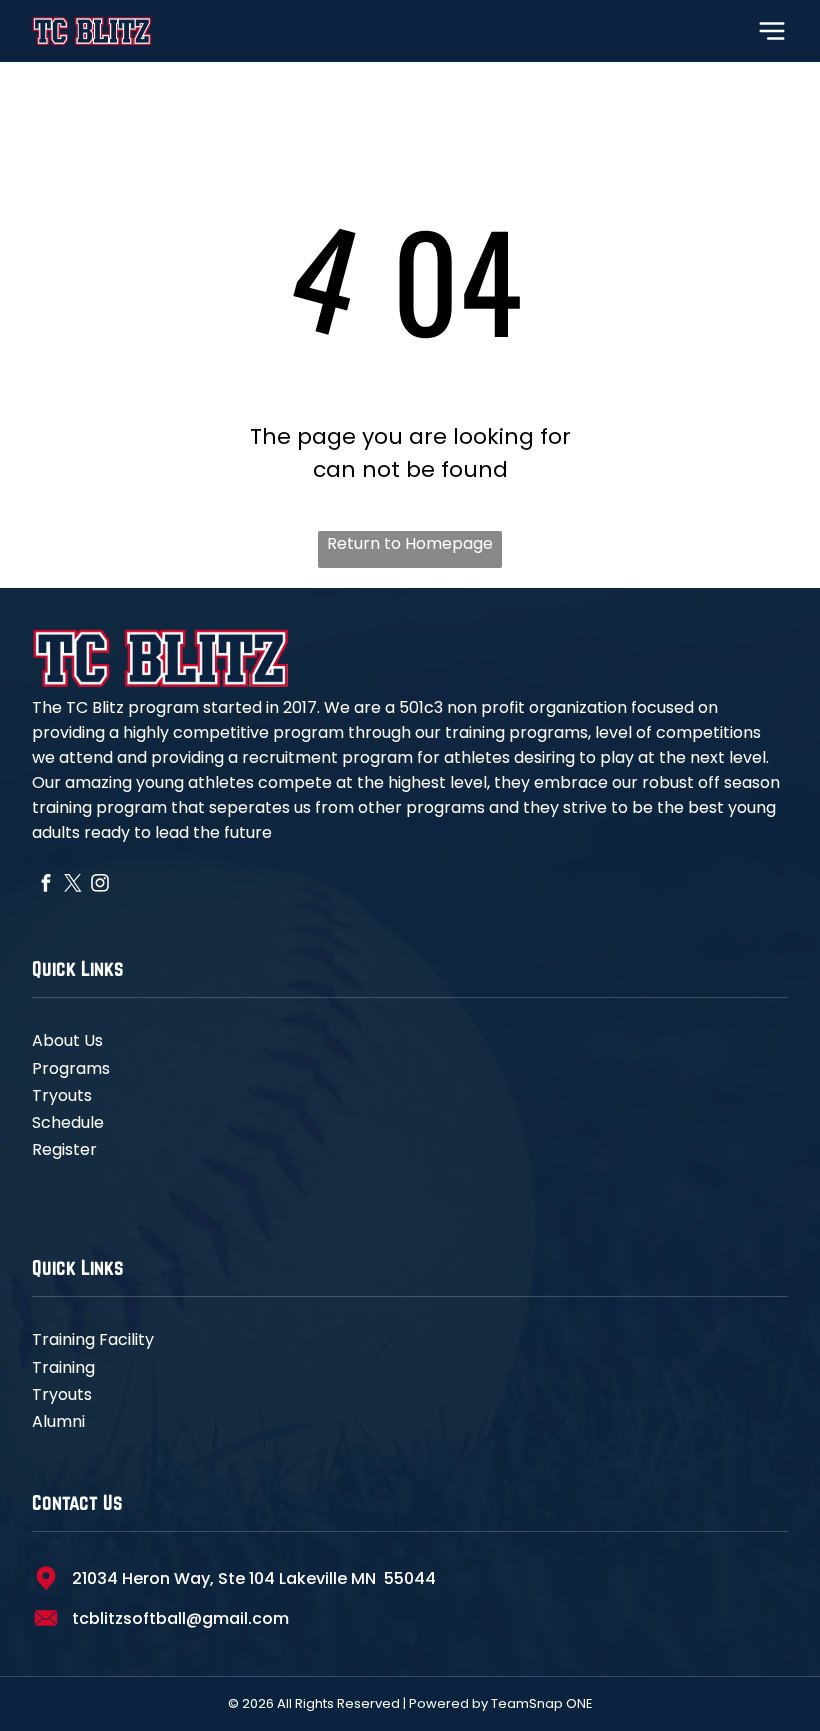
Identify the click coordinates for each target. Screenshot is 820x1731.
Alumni (58, 1421)
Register (64, 1149)
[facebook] (45, 885)
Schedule (68, 1122)
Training (63, 1367)
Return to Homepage (410, 543)
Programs (71, 1068)
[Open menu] (772, 31)
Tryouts (62, 1095)
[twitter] (72, 885)
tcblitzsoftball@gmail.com (180, 1618)
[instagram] (99, 885)
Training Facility (93, 1339)
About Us (67, 1040)
